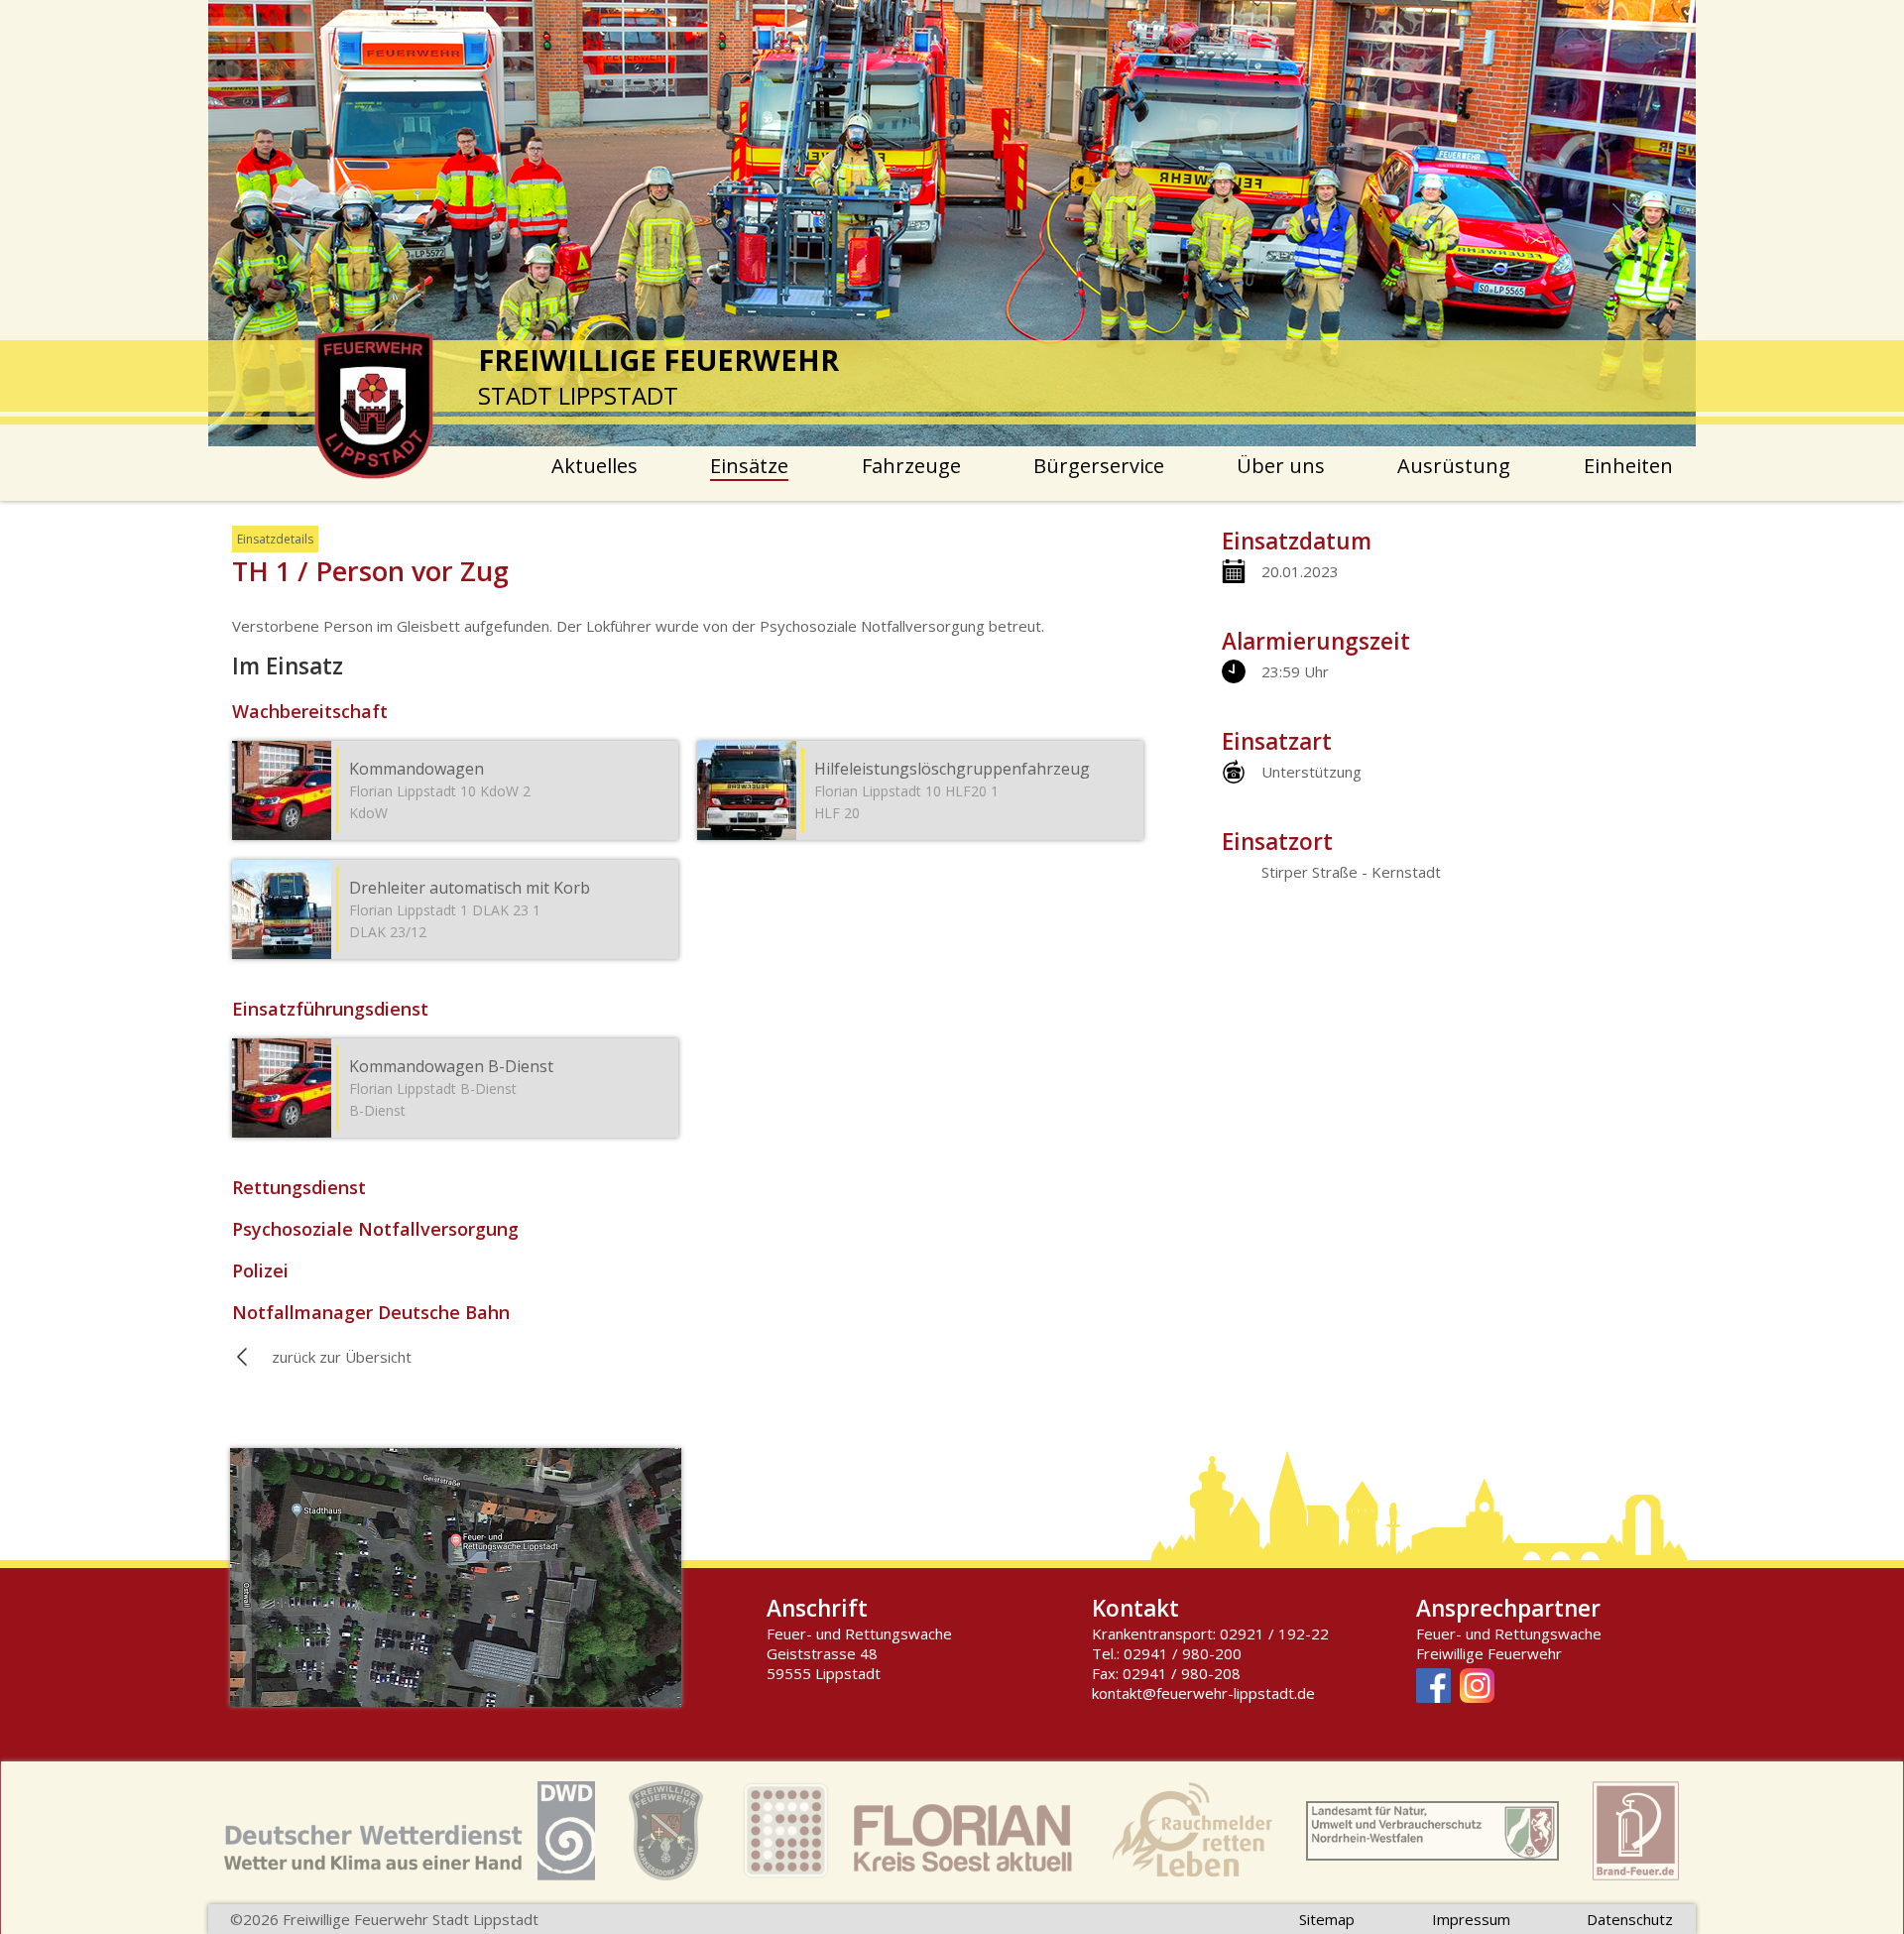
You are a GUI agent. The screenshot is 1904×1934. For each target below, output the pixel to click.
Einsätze (749, 466)
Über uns (1281, 466)
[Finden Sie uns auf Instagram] (1477, 1688)
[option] (952, 223)
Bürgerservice (1099, 466)
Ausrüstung (1454, 466)
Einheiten (1628, 466)
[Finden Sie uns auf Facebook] (1433, 1688)
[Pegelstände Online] (1432, 1833)
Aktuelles (595, 466)
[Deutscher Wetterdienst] (410, 1833)
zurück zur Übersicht (342, 1357)
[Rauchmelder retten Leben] (1192, 1833)
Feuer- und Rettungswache (1509, 1633)
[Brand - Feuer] (1636, 1833)
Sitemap (1327, 1919)
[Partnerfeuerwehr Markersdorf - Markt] (666, 1833)
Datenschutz (1630, 1919)
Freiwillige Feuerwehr (1489, 1653)
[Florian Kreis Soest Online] (907, 1833)
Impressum (1471, 1919)
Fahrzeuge (911, 466)
